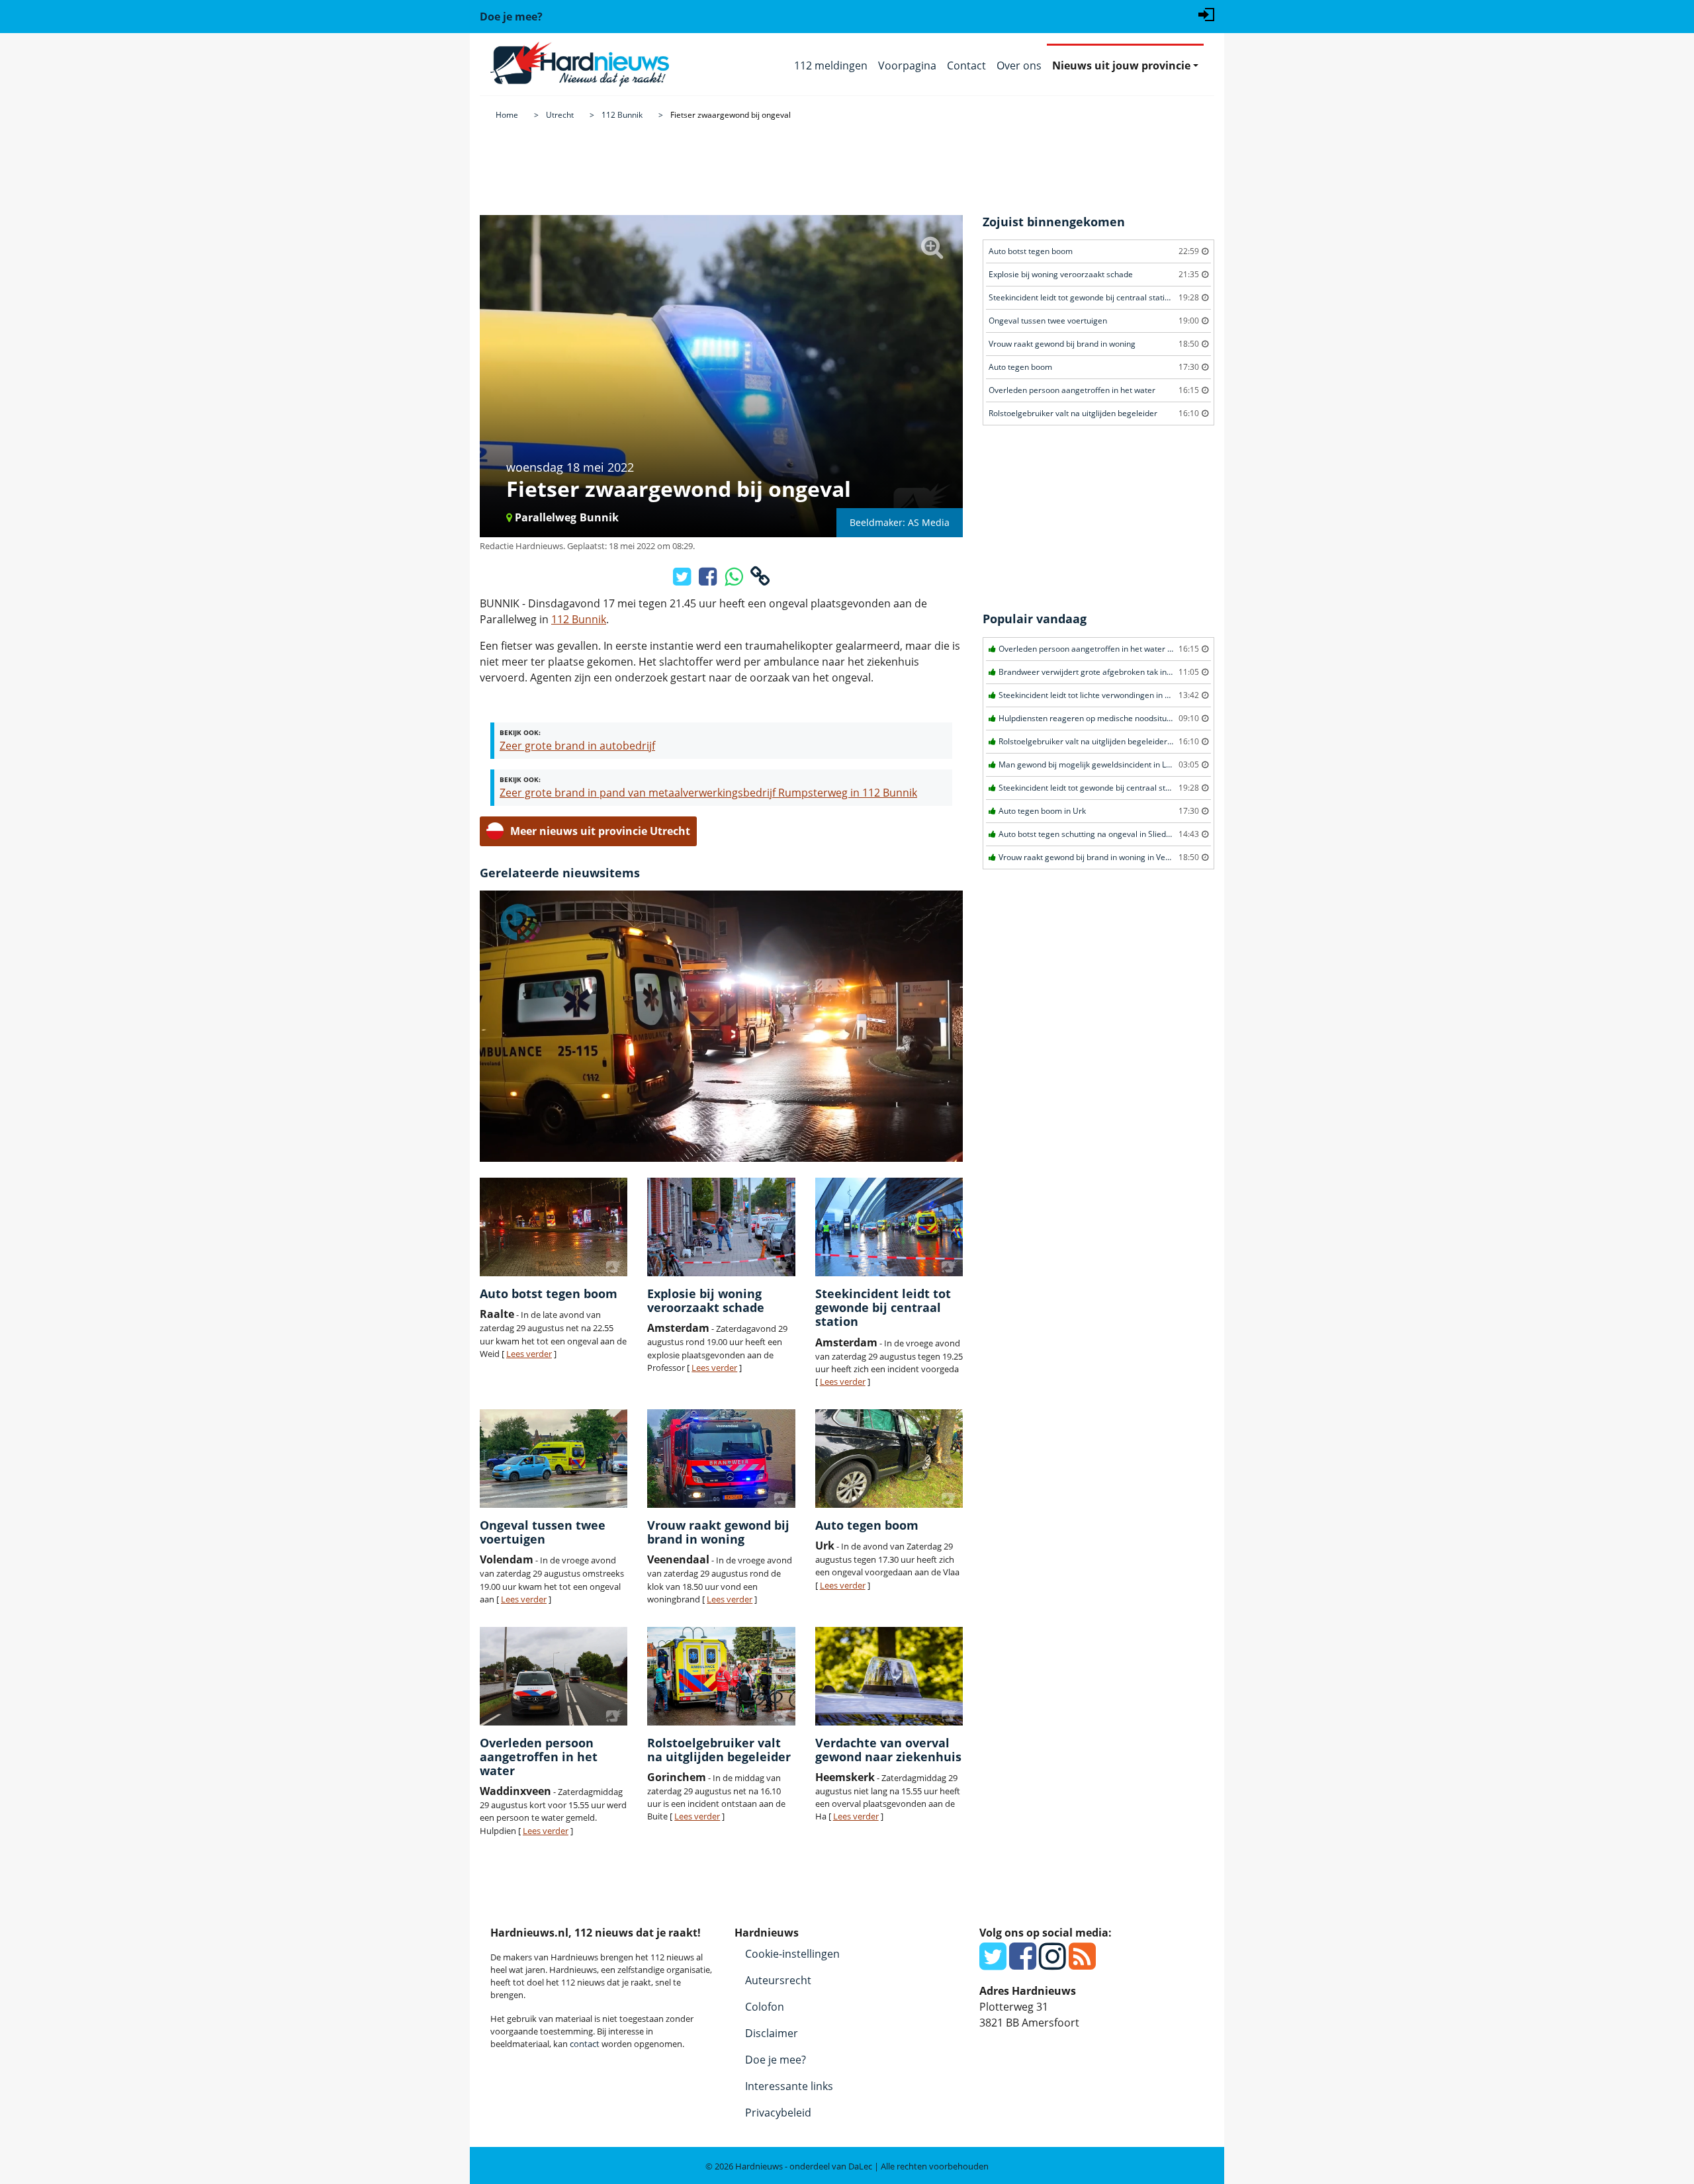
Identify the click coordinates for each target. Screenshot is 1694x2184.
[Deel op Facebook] (709, 580)
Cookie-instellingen (792, 1954)
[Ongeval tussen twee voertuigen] (554, 1459)
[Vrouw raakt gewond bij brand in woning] (721, 1459)
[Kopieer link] (760, 580)
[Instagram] (1052, 1964)
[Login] (1206, 13)
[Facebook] (1023, 1964)
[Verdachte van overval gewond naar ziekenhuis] (889, 1676)
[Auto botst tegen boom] (554, 1227)
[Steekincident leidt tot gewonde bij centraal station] (889, 1227)
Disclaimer (772, 2033)
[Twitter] (993, 1964)
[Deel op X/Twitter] (683, 580)
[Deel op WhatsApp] (735, 580)
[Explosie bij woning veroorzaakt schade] (721, 1227)
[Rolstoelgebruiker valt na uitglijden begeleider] (721, 1676)
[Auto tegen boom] (889, 1459)
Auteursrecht (778, 1980)
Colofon (765, 2007)
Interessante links (789, 2086)
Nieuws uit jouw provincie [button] (1121, 66)
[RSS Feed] (1082, 1964)
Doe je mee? (776, 2060)
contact (585, 2044)
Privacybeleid (778, 2113)
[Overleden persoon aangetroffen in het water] (554, 1676)
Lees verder (529, 1354)
